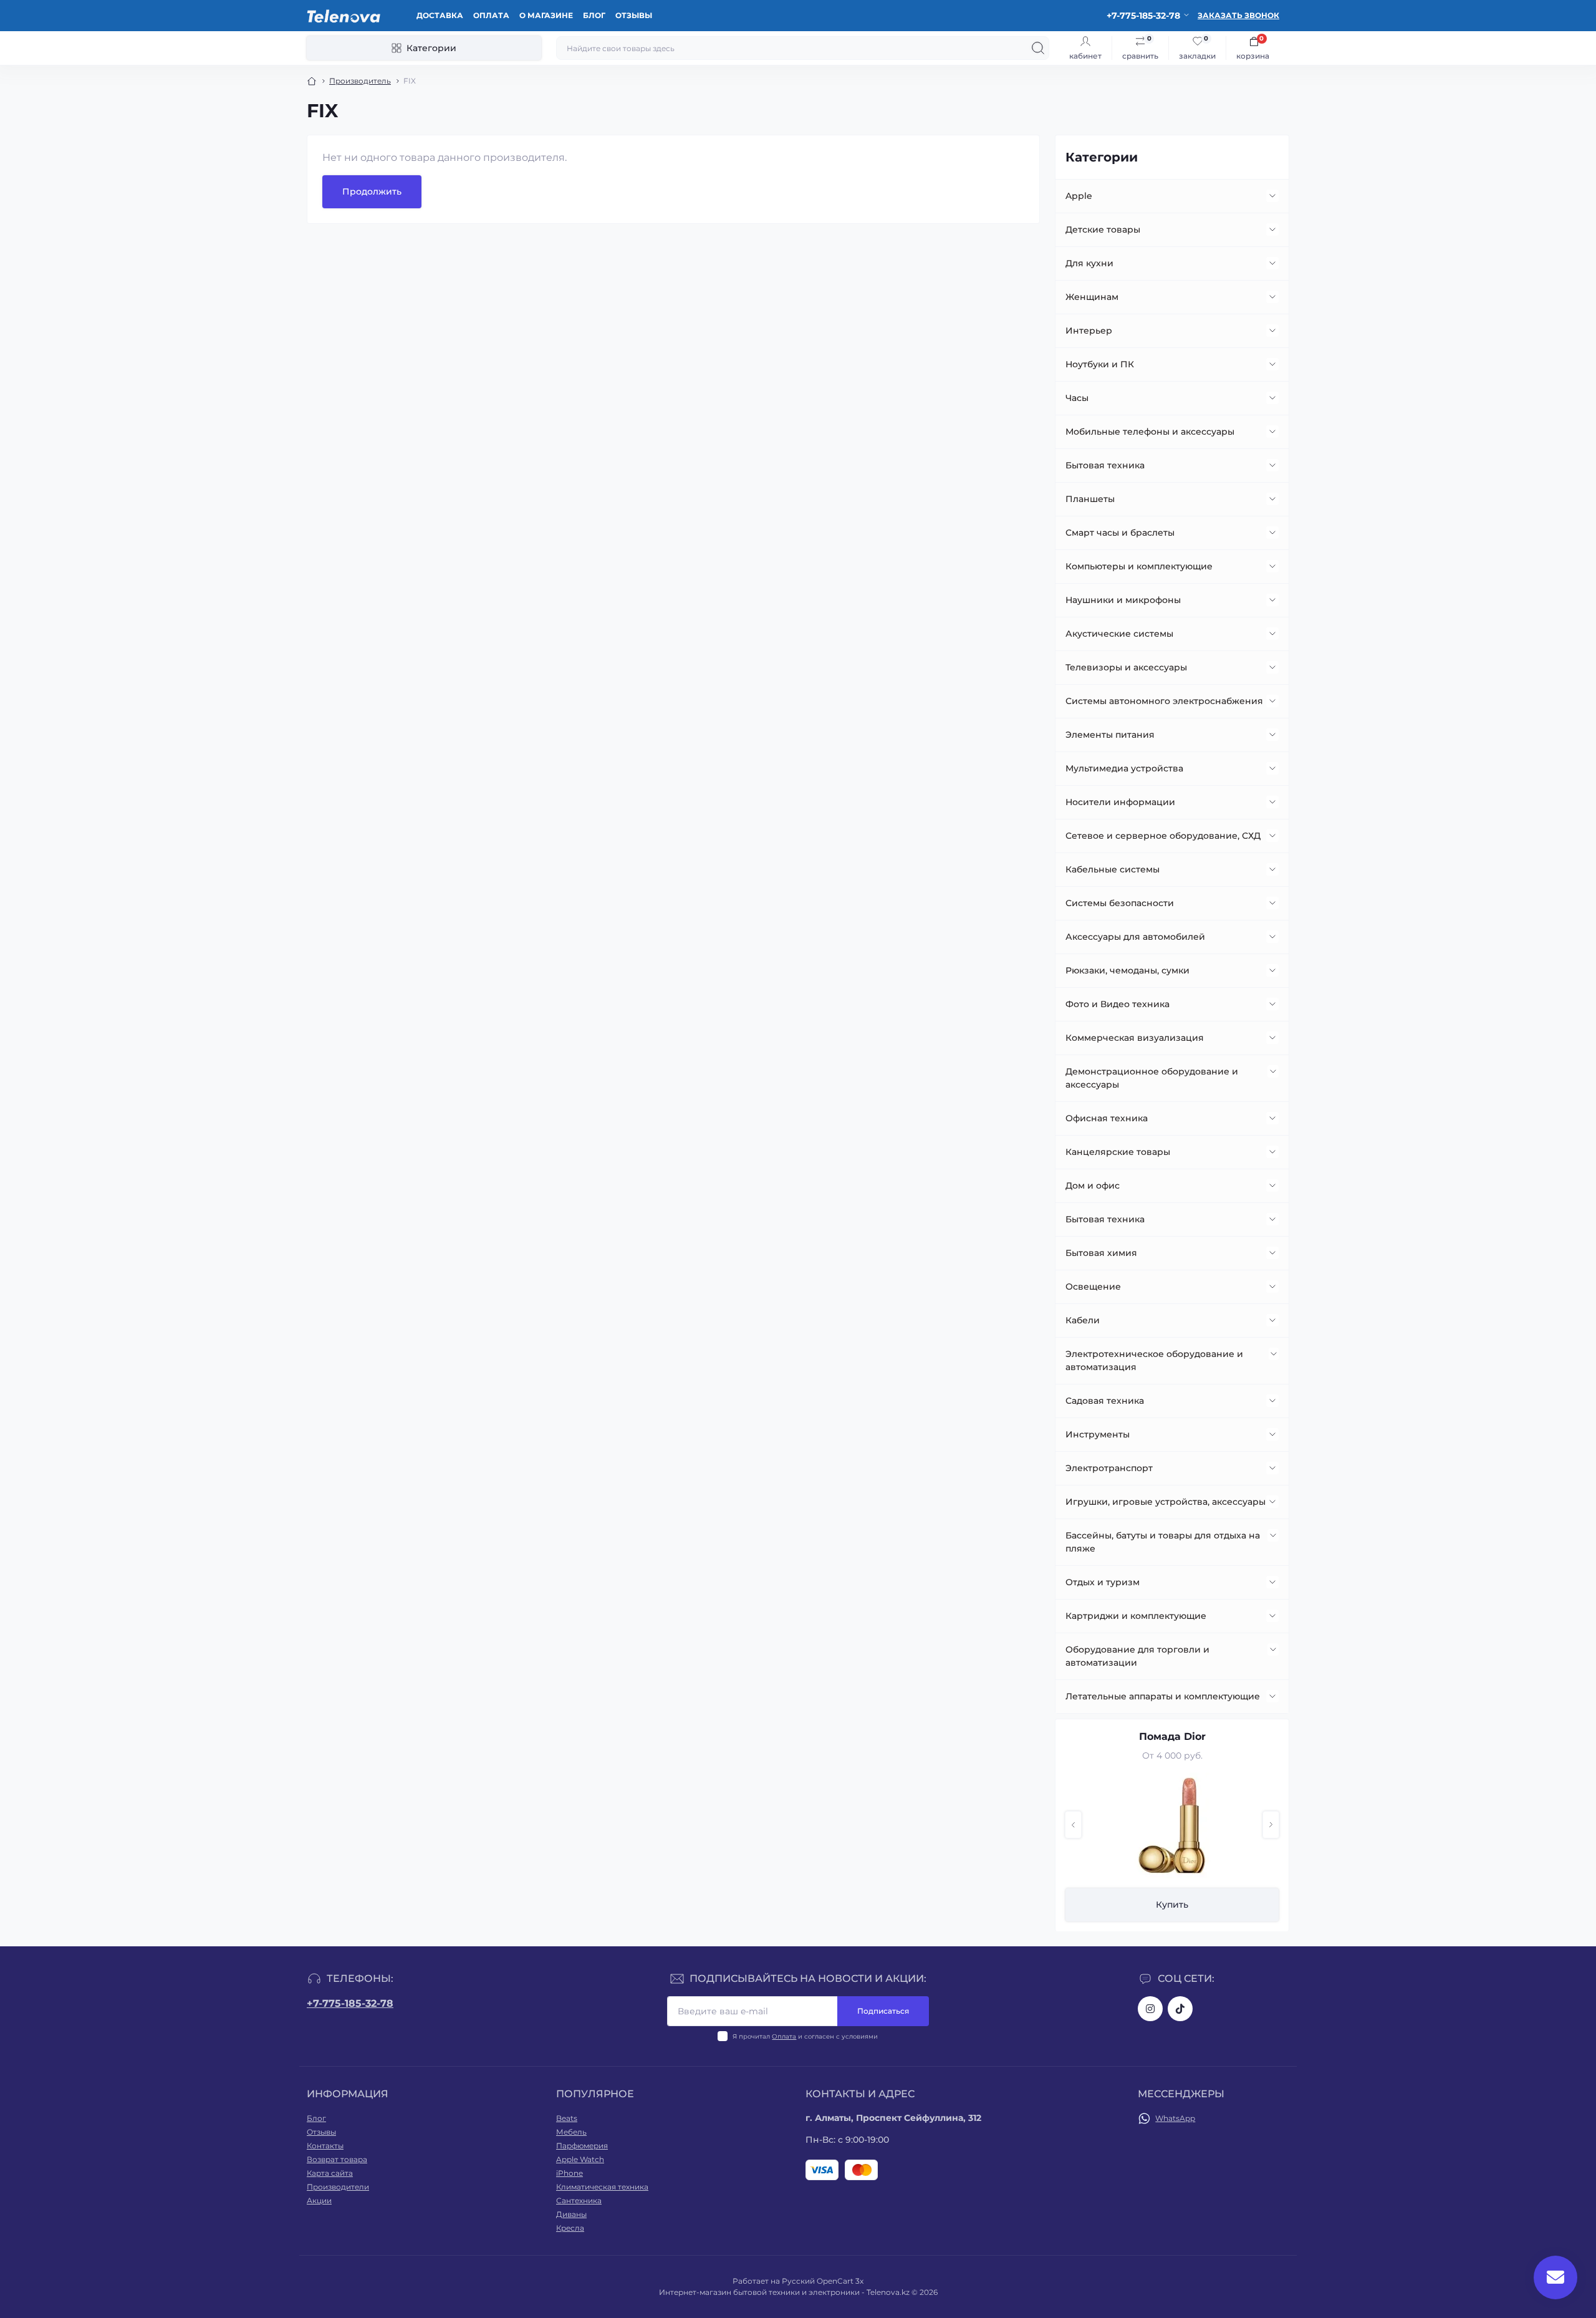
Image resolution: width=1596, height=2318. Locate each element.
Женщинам (1092, 297)
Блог (594, 15)
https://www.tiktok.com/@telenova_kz (1180, 2009)
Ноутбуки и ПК (1100, 364)
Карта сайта (330, 2173)
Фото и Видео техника (1118, 1004)
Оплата (491, 15)
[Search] (1038, 48)
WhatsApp (1175, 2118)
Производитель (360, 81)
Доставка (440, 15)
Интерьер (1089, 331)
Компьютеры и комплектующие (1139, 566)
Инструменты (1098, 1434)
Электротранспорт (1109, 1468)
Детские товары (1103, 229)
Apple (1079, 196)
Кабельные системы (1113, 869)
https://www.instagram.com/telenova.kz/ (1150, 2009)
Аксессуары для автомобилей (1135, 937)
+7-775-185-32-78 (350, 2003)
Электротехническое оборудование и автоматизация (1154, 1360)
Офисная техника (1107, 1118)
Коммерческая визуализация (1135, 1038)
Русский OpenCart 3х (823, 2281)
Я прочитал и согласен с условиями (805, 2036)
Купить (1172, 1905)
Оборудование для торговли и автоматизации (1137, 1656)
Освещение (1093, 1287)
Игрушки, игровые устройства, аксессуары (1166, 1502)
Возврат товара (337, 2159)
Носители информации (1120, 802)
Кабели (1083, 1320)
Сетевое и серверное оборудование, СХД (1163, 836)
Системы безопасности (1120, 903)
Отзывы (634, 15)
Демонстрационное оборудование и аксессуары (1152, 1078)
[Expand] (1272, 196)
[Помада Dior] (1172, 1825)
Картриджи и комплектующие (1136, 1616)
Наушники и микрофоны (1123, 600)
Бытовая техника (1105, 465)
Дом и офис (1093, 1186)
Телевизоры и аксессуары (1126, 667)
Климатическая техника (602, 2187)
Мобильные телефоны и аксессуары (1150, 432)
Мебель (571, 2132)
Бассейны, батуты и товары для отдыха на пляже (1163, 1542)
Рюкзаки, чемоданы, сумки (1127, 970)
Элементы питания (1110, 735)
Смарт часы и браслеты (1120, 533)
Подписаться (883, 2011)
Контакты (325, 2146)
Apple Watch (580, 2159)
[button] (1073, 1825)
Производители (338, 2187)
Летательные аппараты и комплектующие (1163, 1696)
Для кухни (1089, 263)
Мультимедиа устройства (1124, 768)
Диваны (571, 2214)
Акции (319, 2200)
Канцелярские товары (1118, 1152)
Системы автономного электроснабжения (1164, 701)
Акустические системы (1119, 634)
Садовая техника (1105, 1401)
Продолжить (372, 191)
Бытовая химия (1101, 1253)
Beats (567, 2118)
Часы (1077, 398)
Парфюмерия (582, 2146)
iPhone (570, 2173)
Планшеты (1090, 499)
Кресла (570, 2228)
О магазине (546, 15)
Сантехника (579, 2200)
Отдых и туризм (1103, 1582)
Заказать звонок (1238, 15)
